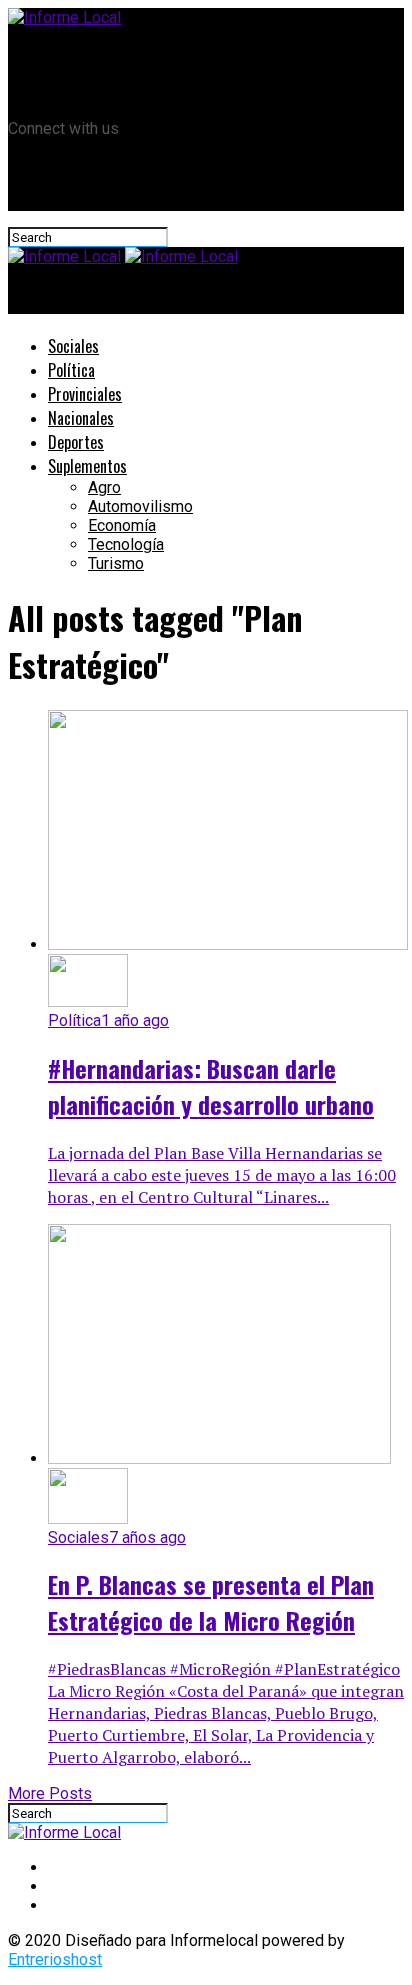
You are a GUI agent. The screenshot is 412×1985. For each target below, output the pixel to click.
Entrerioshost (55, 1959)
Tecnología (126, 544)
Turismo (116, 563)
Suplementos (87, 466)
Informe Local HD (109, 73)
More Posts (50, 1793)
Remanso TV (92, 53)
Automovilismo (140, 506)
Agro (104, 487)
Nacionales (81, 418)
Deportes (76, 442)
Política (71, 370)
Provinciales (85, 394)
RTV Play (79, 93)
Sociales (73, 346)
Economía (122, 525)
